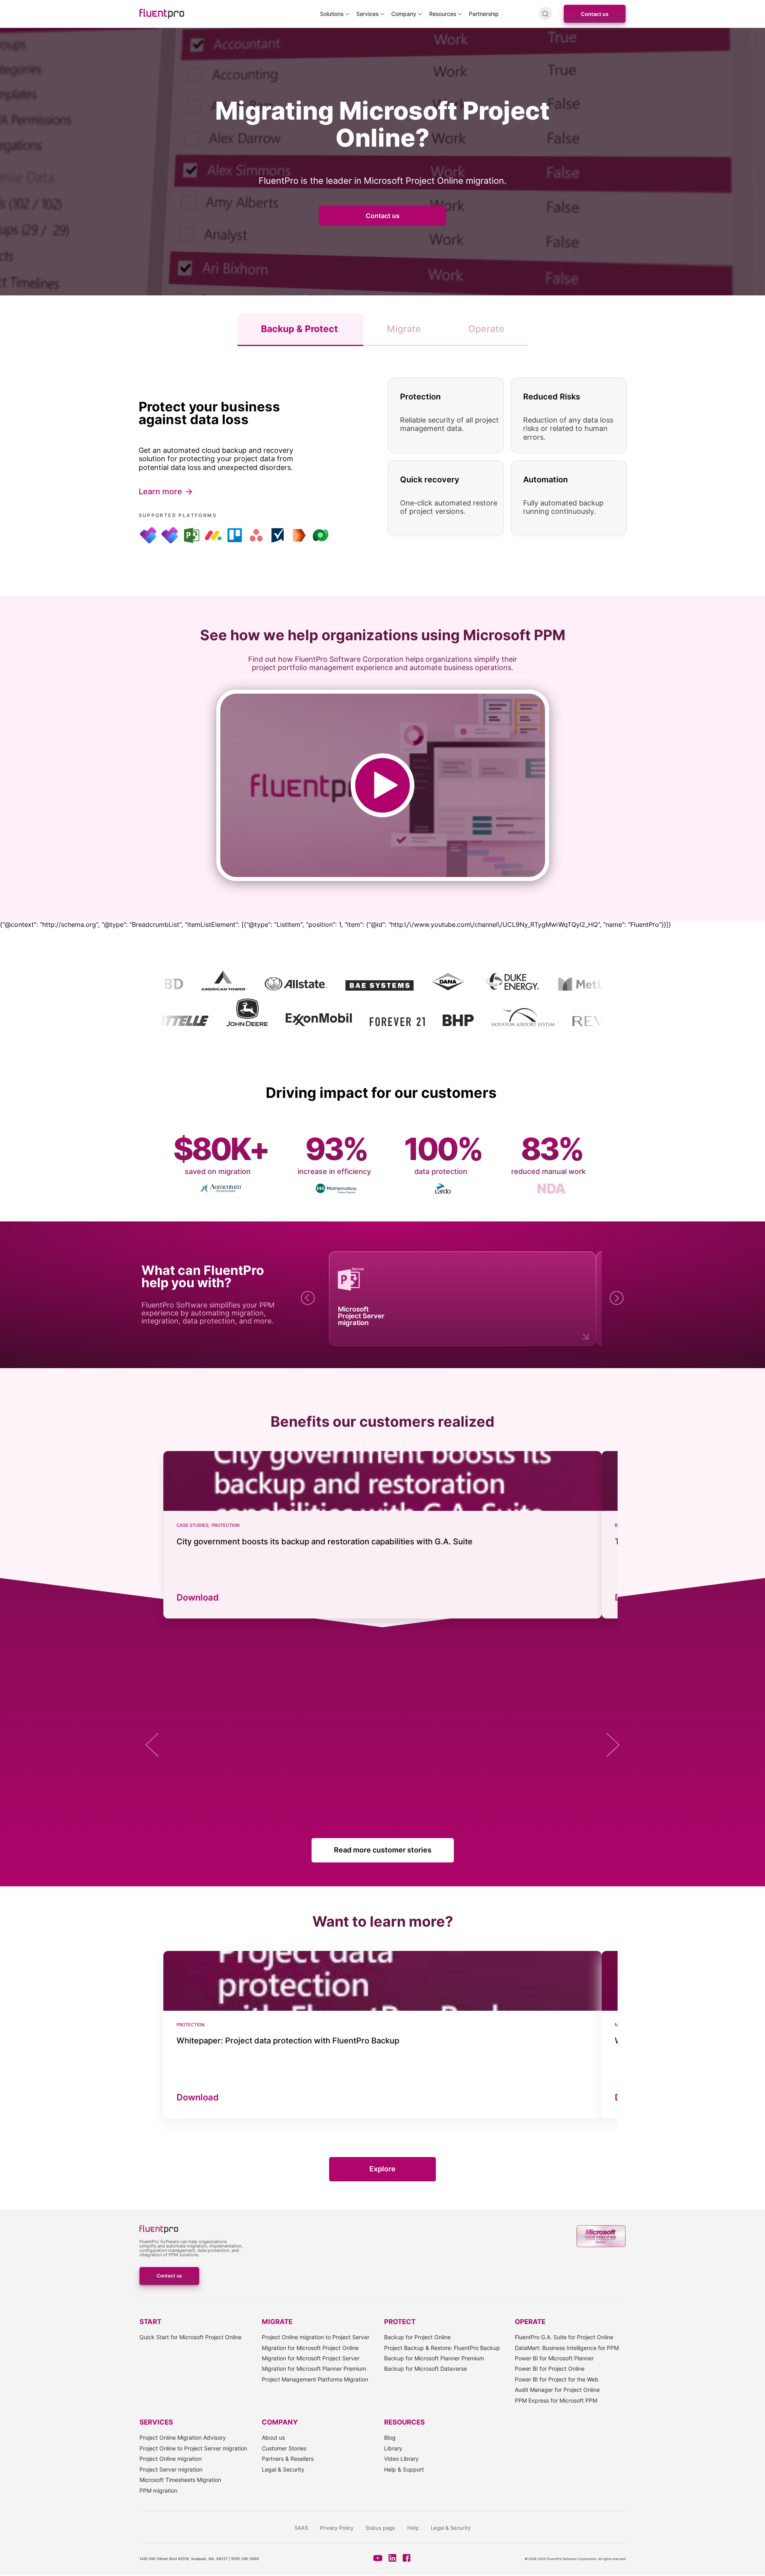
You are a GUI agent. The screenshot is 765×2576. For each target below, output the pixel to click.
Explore (382, 2169)
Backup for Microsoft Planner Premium (434, 2358)
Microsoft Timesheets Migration (180, 2480)
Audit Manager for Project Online (557, 2390)
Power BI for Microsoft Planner (554, 2358)
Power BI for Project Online (550, 2369)
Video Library (401, 2459)
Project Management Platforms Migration (315, 2379)
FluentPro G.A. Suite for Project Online (564, 2337)
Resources (443, 14)
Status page (380, 2528)
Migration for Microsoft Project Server (311, 2358)
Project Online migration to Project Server (316, 2337)
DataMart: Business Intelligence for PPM (567, 2348)
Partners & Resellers (288, 2459)
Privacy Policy (337, 2528)
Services (367, 14)
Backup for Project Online (417, 2337)
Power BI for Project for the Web (557, 2379)
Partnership (484, 14)
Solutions (332, 14)
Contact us (595, 14)
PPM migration (158, 2490)
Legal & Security (283, 2469)
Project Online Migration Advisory (183, 2437)
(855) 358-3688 (245, 2559)
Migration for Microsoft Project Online (310, 2348)
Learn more (160, 492)
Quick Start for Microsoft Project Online (190, 2337)
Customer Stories (284, 2448)
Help (413, 2528)
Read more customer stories (383, 1850)
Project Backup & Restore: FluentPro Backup (442, 2348)
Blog (390, 2437)
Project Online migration (171, 2459)
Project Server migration (171, 2469)
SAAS (301, 2528)
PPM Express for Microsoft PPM (556, 2400)
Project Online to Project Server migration (193, 2448)
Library (393, 2448)
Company (404, 14)
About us (273, 2437)
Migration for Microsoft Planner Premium (314, 2369)
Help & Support (404, 2469)
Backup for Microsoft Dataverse (426, 2369)
